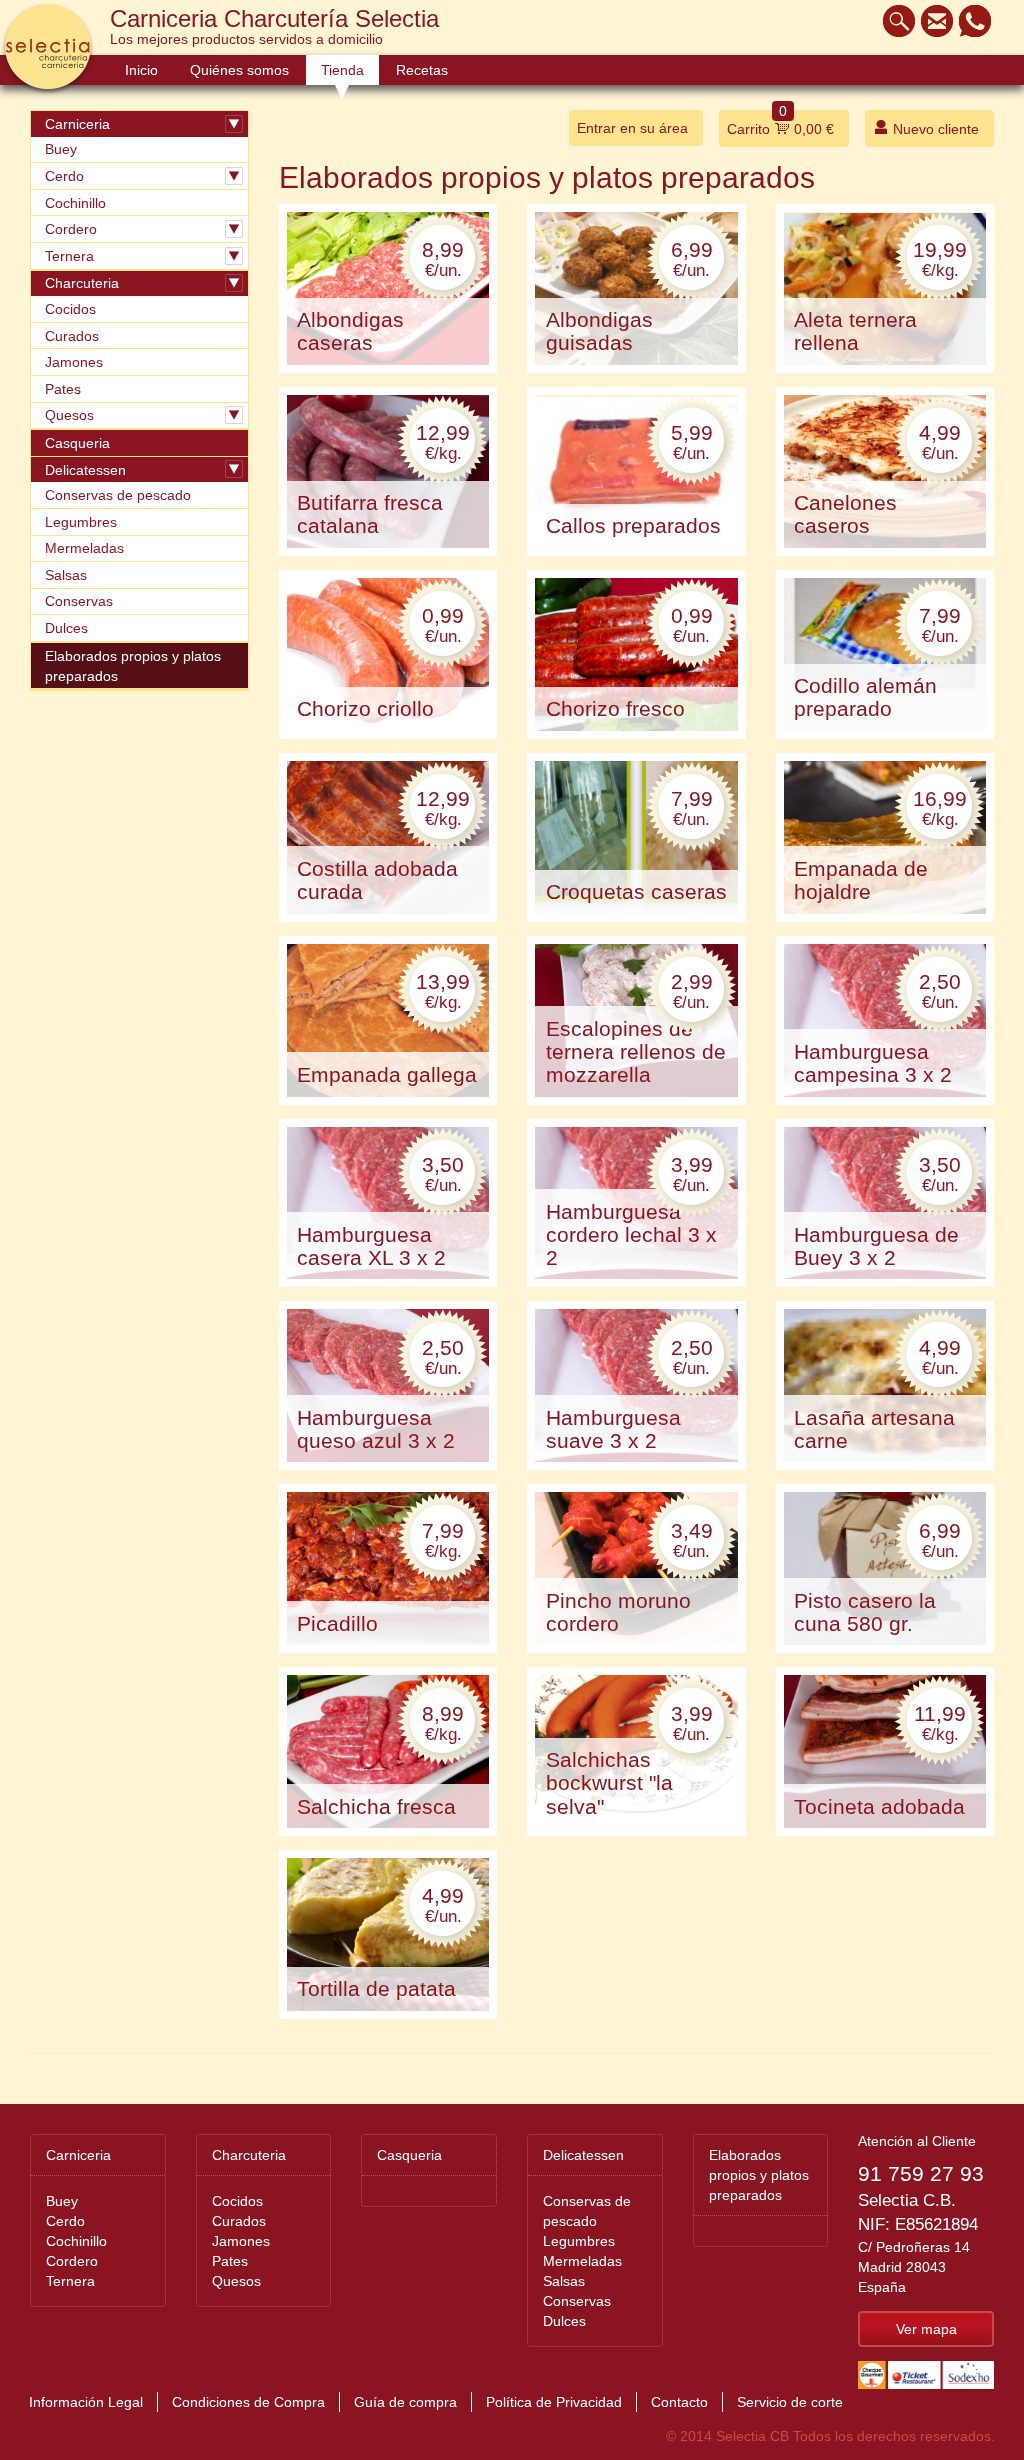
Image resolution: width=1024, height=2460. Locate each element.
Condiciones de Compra (248, 2402)
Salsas (66, 575)
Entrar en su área (632, 128)
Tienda (342, 70)
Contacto (679, 2402)
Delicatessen (85, 470)
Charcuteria (82, 283)
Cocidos (70, 309)
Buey (61, 149)
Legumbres (81, 522)
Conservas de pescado (118, 495)
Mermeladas (84, 548)
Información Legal (86, 2402)
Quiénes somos (239, 70)
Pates (63, 389)
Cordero (71, 229)
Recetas (422, 70)
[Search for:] (894, 21)
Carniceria (77, 124)
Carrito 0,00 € (780, 123)
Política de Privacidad (554, 2402)
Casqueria (77, 443)
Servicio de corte (790, 2402)
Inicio (141, 70)
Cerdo (64, 176)
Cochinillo (75, 203)
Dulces (66, 628)
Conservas (79, 601)
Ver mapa (926, 2329)
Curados (72, 336)
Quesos (69, 415)
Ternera (69, 256)
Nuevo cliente (934, 129)
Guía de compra (405, 2402)
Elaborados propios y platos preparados (133, 666)
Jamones (74, 362)
